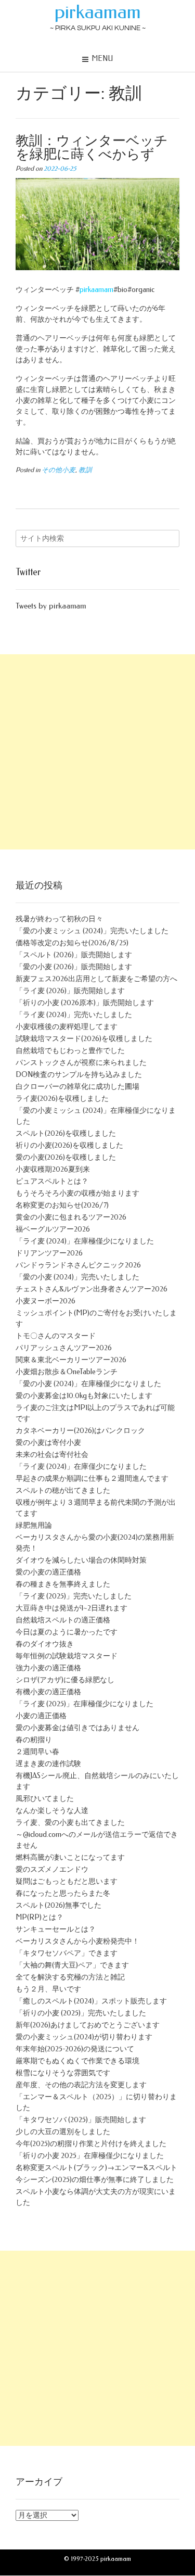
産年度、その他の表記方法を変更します (81, 2085)
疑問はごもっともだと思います (67, 1881)
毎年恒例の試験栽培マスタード (67, 1656)
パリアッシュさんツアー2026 (64, 1348)
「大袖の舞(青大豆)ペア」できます (72, 1965)
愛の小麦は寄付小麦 (48, 1443)
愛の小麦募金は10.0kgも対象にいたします (84, 1396)
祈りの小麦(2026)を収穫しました (69, 1145)
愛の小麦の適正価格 (48, 1572)
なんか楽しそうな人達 (52, 1811)
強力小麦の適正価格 (48, 1668)
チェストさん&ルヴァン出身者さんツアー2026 (92, 1289)
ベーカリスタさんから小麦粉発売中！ (77, 1941)
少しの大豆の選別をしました (63, 2132)
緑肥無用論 (34, 1525)
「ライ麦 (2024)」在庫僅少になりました (81, 1467)
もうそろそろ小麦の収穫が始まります (77, 1193)
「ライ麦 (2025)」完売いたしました (74, 1596)
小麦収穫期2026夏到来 (53, 1169)
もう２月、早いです (48, 1989)
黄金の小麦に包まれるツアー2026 (71, 1217)
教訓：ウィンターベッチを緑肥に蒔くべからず (92, 148)
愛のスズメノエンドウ (52, 1869)
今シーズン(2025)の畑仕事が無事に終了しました (95, 2180)
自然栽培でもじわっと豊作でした (70, 1051)
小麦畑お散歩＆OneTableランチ (67, 1372)
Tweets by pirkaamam (51, 606)
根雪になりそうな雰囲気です (63, 2073)
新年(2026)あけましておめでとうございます (88, 2025)
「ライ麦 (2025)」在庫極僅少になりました (84, 1704)
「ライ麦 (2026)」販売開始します (70, 991)
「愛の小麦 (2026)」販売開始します (74, 967)
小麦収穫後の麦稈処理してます (67, 1027)
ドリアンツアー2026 (49, 1253)
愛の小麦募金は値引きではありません (77, 1728)
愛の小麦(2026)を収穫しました (66, 1157)
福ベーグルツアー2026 (53, 1229)
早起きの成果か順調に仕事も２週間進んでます (92, 1479)
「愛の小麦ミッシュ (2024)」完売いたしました (92, 931)
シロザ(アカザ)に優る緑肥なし (65, 1680)
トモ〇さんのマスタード (56, 1336)
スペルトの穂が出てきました (63, 1490)
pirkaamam (98, 12)
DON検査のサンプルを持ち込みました (79, 1075)
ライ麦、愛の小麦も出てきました (70, 1823)
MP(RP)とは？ (40, 1917)
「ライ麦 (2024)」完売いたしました (74, 1015)
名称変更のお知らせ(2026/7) (62, 1205)
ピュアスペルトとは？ (52, 1181)
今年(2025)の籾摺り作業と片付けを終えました (91, 2144)
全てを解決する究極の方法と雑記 (70, 1977)
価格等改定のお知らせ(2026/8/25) (72, 943)
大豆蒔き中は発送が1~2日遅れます (71, 1608)
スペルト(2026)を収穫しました (66, 1133)
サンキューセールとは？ (56, 1929)
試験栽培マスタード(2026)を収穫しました (84, 1039)
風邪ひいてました (45, 1799)
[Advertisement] (97, 752)
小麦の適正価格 (41, 1716)
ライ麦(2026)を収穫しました (62, 1099)
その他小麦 (58, 470)
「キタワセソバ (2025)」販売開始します (81, 2120)
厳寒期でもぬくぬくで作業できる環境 (77, 2061)
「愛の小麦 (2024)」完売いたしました (77, 1277)
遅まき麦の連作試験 (48, 1764)
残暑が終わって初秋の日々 (59, 919)
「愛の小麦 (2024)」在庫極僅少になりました (88, 1384)
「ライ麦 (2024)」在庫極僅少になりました (85, 1241)
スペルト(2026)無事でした (58, 1905)
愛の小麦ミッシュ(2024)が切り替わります (84, 2037)
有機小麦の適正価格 (48, 1692)
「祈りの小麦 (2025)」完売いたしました (81, 2013)
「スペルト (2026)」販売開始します (74, 955)
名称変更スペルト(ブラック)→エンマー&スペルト (96, 2168)
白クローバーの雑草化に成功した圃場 (77, 1087)
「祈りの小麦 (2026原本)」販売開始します (85, 1003)
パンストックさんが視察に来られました (81, 1063)
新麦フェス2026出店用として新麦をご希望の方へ (96, 979)
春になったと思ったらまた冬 (63, 1893)
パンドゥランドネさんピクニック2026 (78, 1265)
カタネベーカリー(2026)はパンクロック (80, 1431)
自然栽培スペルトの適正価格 (63, 1620)
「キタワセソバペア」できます (67, 1953)
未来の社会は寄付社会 (52, 1455)
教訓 (85, 470)
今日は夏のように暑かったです (67, 1632)
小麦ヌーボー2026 (45, 1301)
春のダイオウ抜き (45, 1644)
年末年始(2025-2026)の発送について (75, 2049)
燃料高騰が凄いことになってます (70, 1857)
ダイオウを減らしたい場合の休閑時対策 (81, 1560)
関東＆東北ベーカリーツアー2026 (71, 1360)
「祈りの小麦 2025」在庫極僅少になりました (90, 2156)
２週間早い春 (37, 1752)
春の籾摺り (34, 1740)
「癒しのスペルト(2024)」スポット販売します (91, 2001)
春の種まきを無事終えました (63, 1584)
